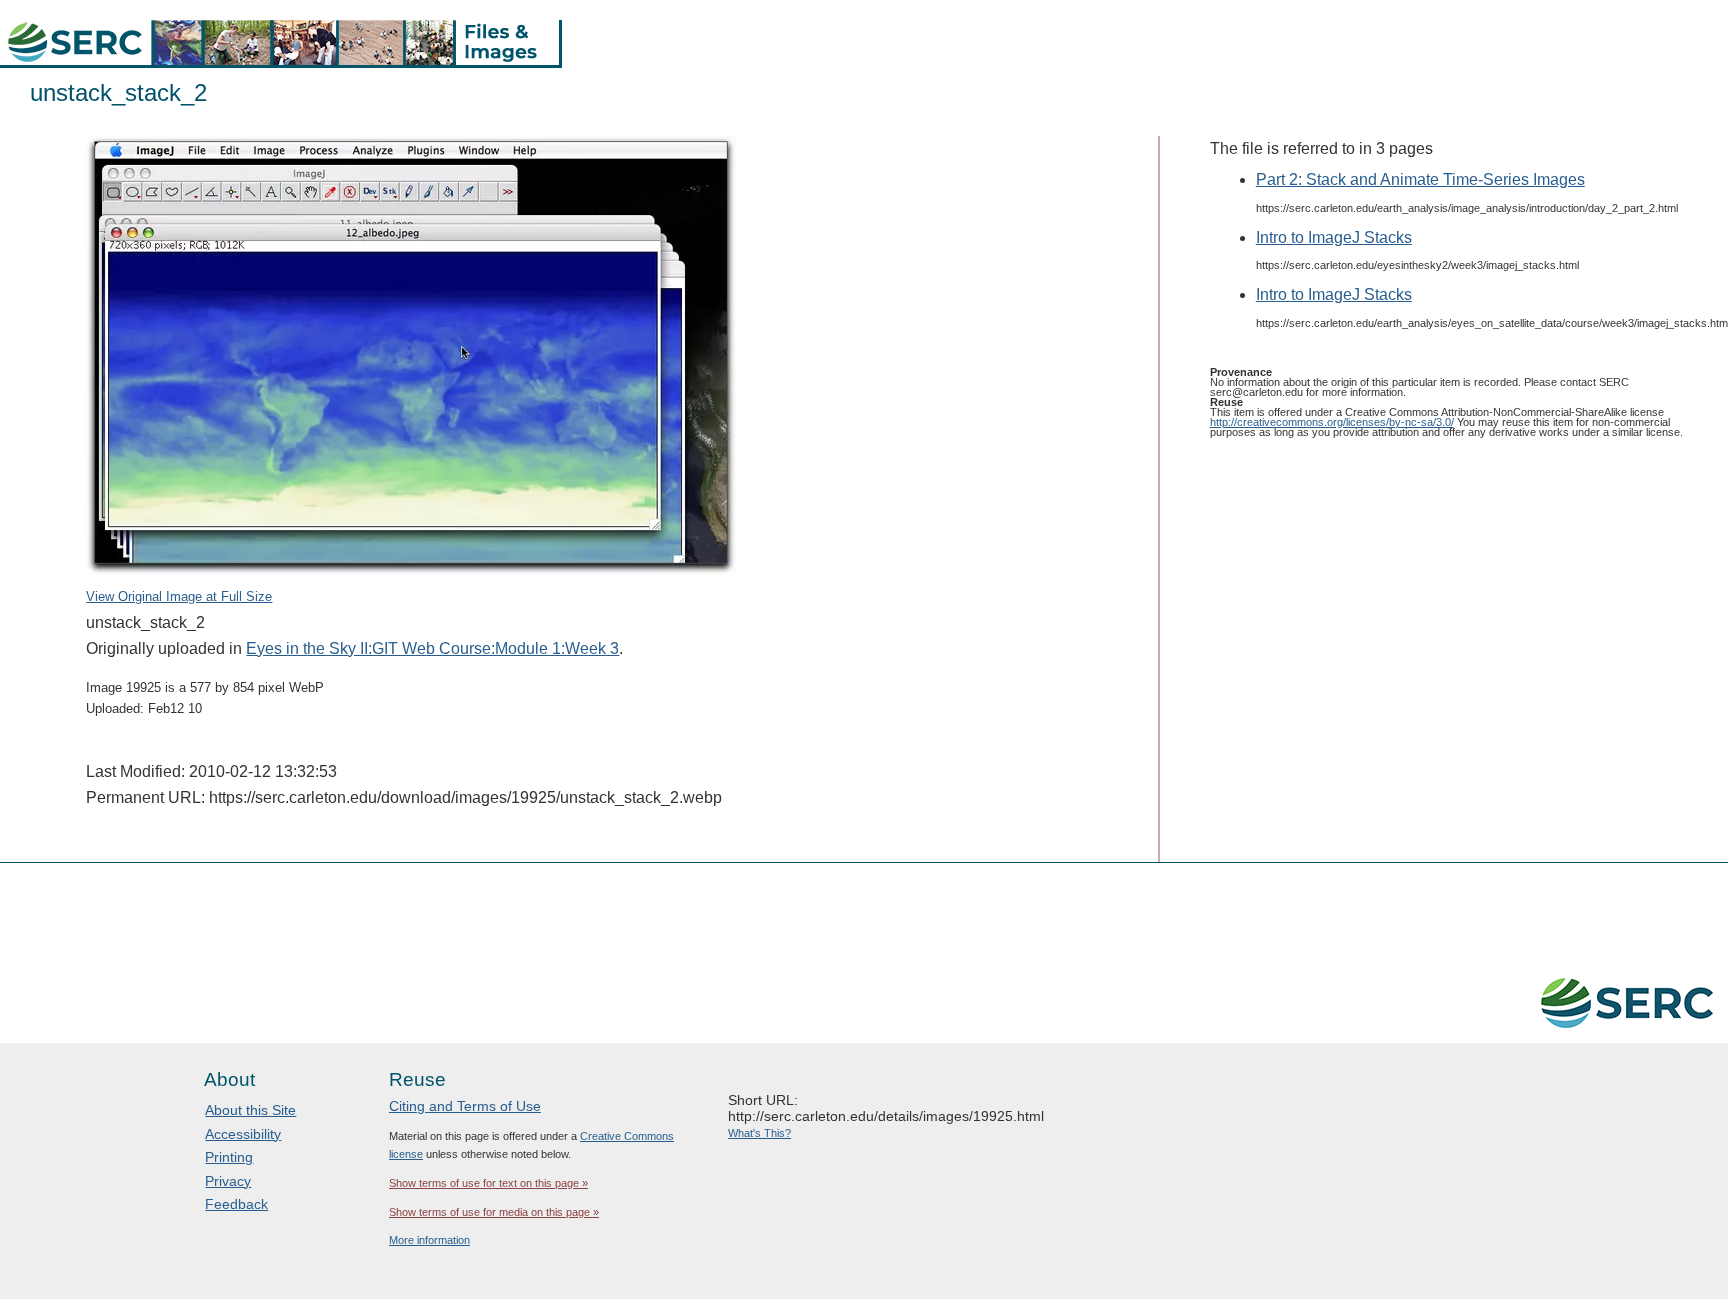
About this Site (250, 1110)
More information (429, 1240)
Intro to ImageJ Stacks (1334, 237)
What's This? (759, 1133)
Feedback (236, 1204)
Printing (229, 1157)
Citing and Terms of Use (465, 1106)
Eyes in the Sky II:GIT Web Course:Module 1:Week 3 (432, 648)
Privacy (228, 1181)
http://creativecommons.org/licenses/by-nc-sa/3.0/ (1332, 422)
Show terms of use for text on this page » (488, 1183)
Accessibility (243, 1134)
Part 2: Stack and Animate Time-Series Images (1420, 179)
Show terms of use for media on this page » (494, 1212)
